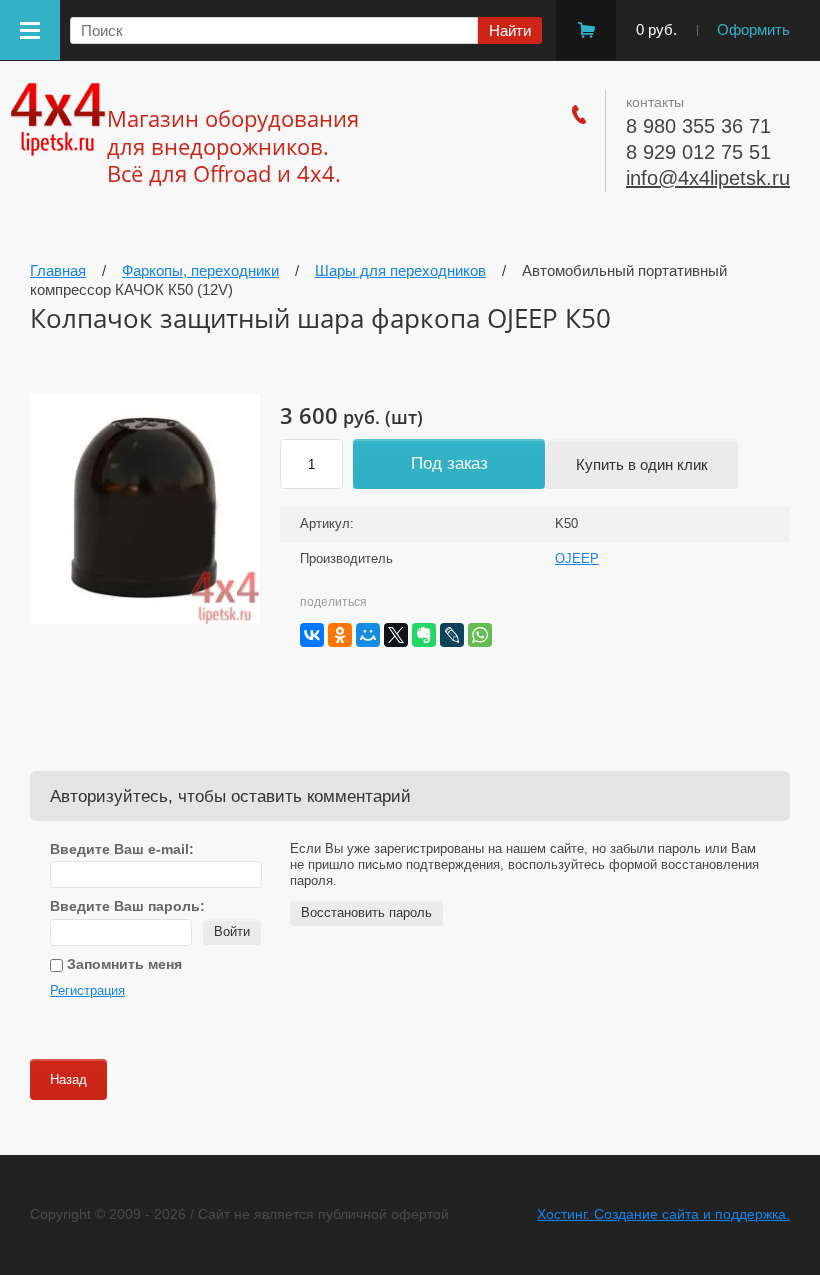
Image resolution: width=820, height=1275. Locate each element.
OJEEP (577, 558)
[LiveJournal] (452, 635)
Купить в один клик (642, 464)
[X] (396, 635)
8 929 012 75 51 (698, 152)
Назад (68, 1079)
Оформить (753, 29)
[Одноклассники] (340, 635)
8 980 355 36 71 (698, 126)
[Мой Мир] (368, 635)
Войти (232, 931)
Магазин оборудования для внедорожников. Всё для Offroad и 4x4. (233, 145)
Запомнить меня (122, 964)
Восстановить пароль (366, 912)
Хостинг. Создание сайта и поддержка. (663, 1214)
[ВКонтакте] (312, 635)
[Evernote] (424, 635)
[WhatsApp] (480, 635)
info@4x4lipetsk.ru (708, 178)
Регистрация (87, 990)
